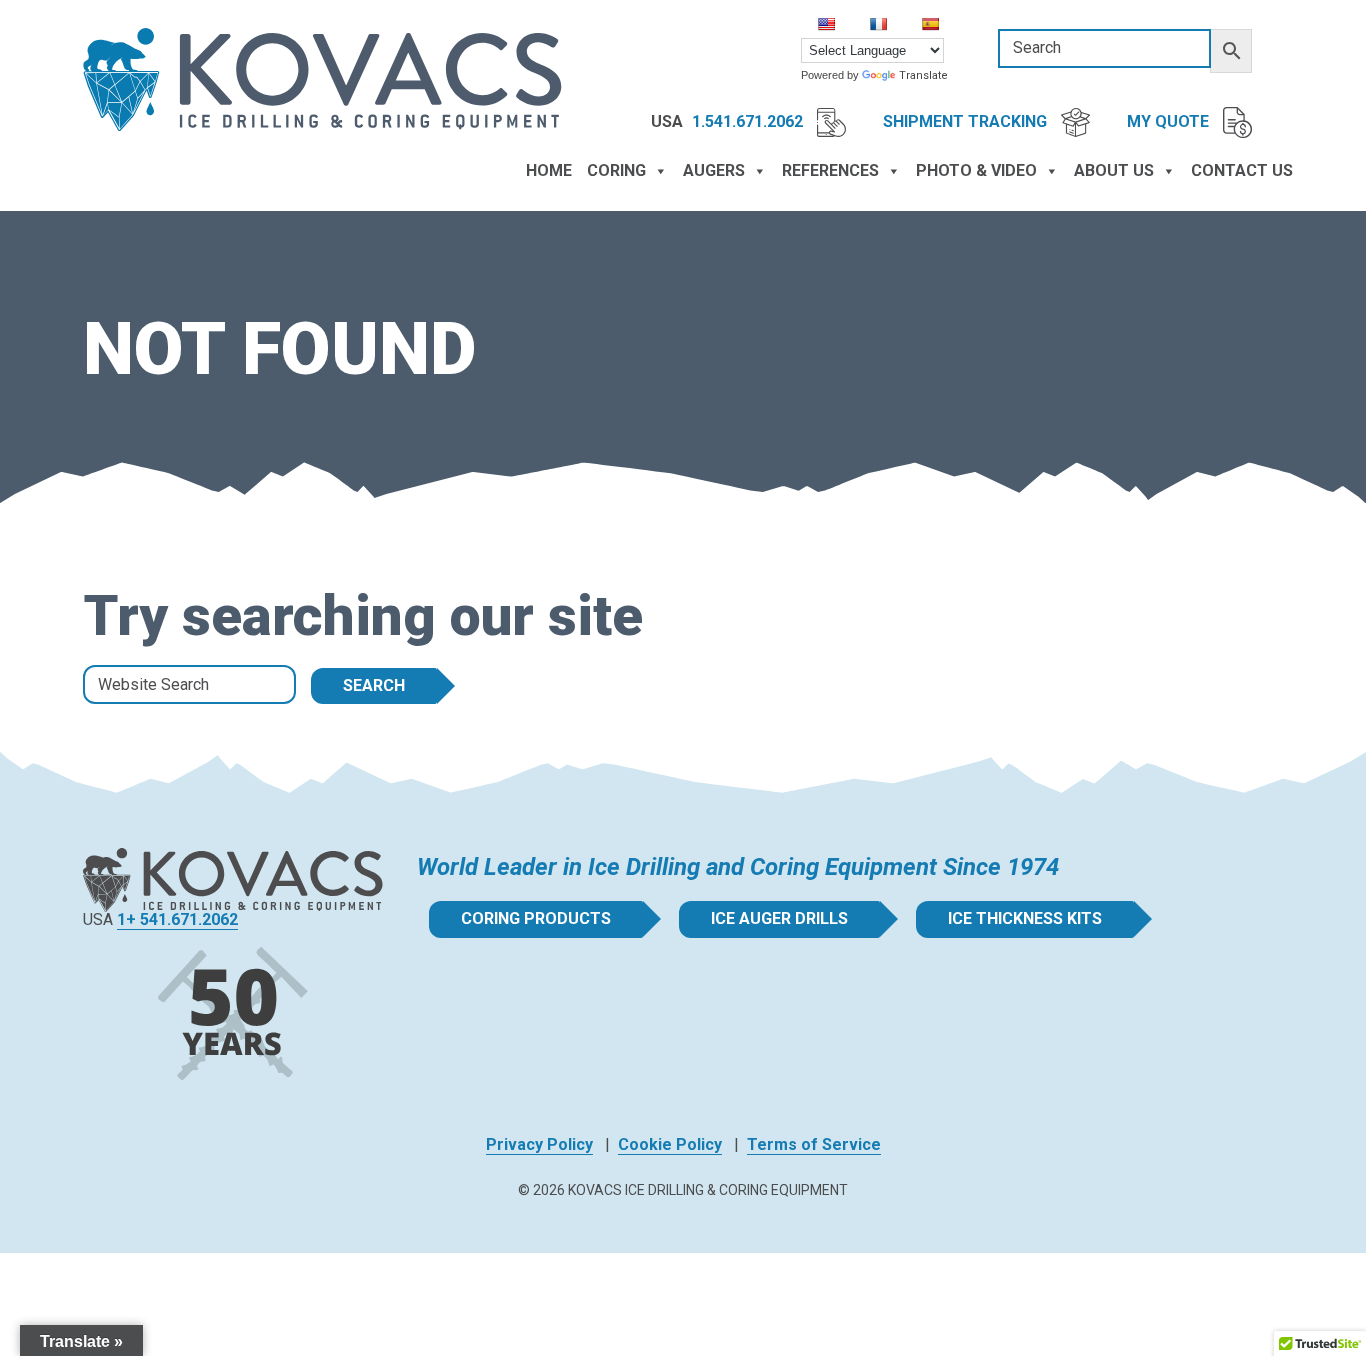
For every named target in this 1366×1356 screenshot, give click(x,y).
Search (374, 685)
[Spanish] (930, 24)
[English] (826, 24)
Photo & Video (976, 170)
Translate (923, 75)
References (830, 170)
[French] (878, 24)
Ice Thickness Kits (1025, 918)
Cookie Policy (670, 1144)
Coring (616, 170)
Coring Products (536, 918)
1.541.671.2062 (749, 121)
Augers (714, 170)
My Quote (1170, 121)
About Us (1114, 170)
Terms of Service (814, 1144)
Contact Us (1242, 170)
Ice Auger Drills (779, 918)
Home (549, 170)
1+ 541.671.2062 (177, 919)
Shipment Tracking (967, 121)
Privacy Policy (539, 1144)
